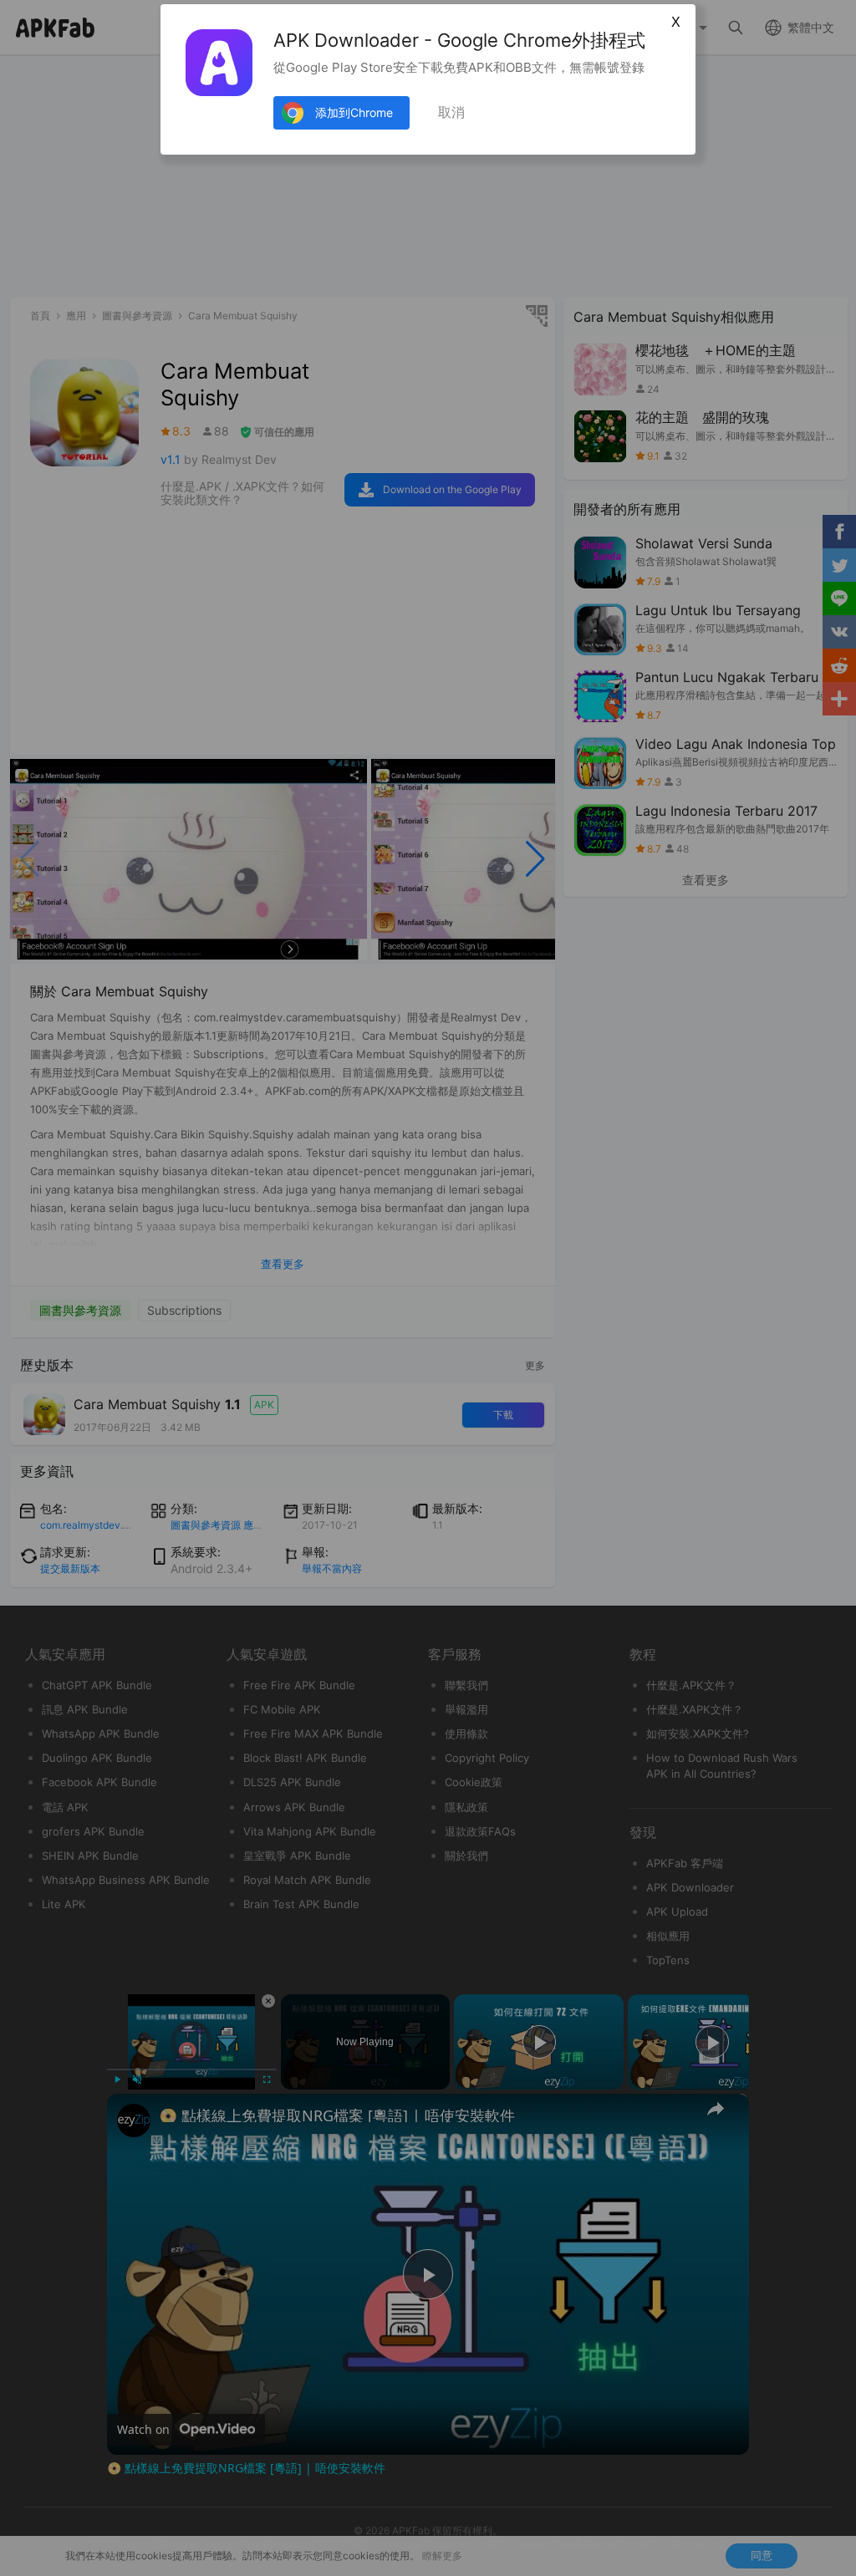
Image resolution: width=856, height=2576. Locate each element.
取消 (451, 112)
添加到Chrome (354, 112)
